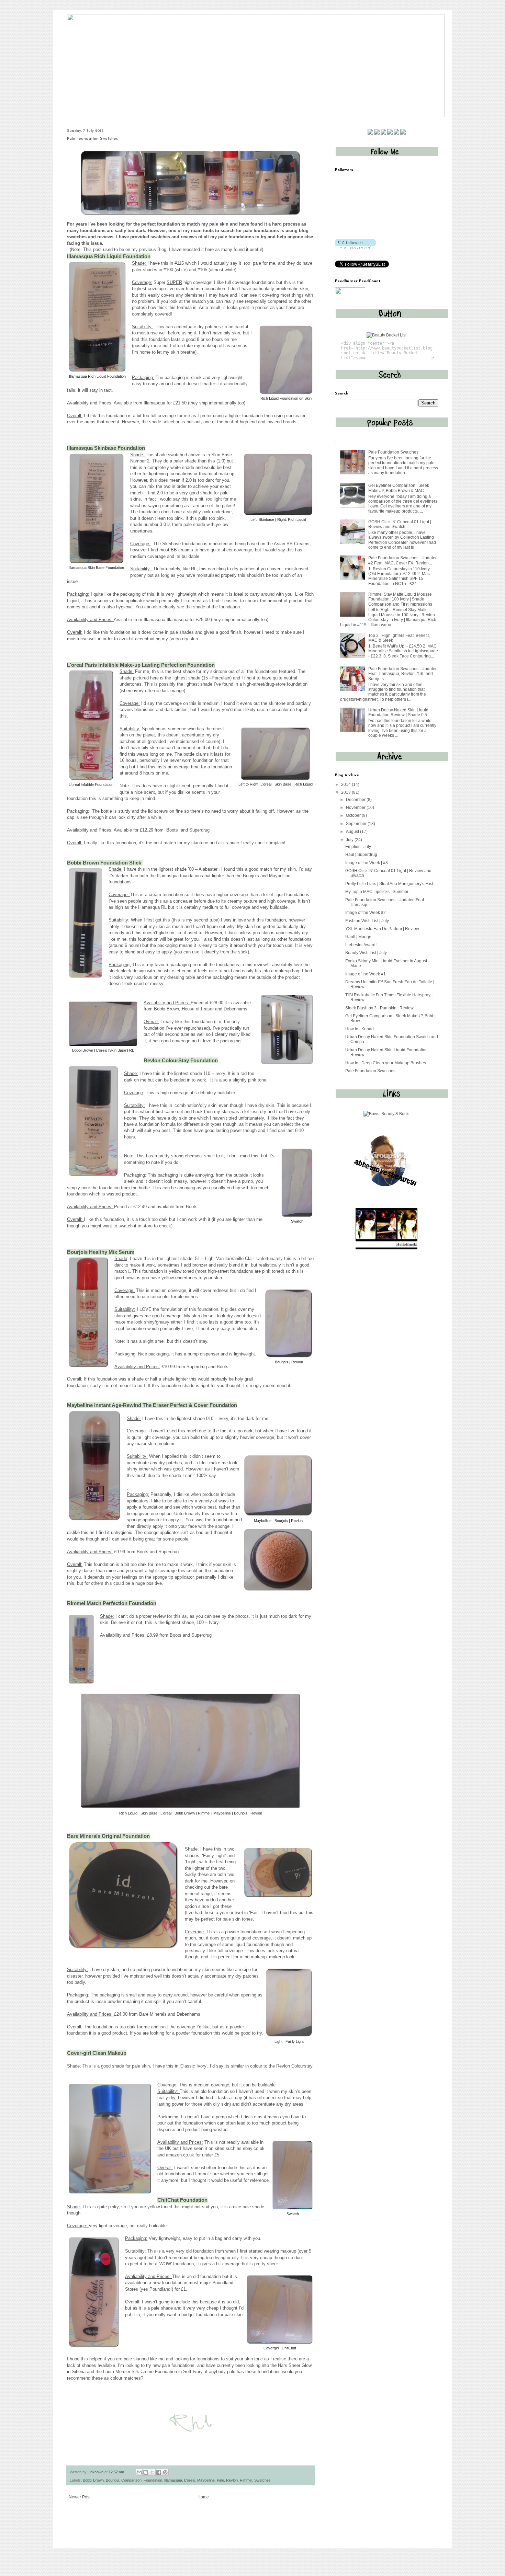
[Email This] (139, 2472)
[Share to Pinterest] (165, 2472)
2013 (346, 792)
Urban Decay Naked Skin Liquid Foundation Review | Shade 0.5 (398, 712)
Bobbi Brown (166, 1009)
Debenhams (235, 1009)
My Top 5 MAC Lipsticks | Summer (377, 892)
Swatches (262, 2480)
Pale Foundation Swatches (393, 452)
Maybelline (206, 2480)
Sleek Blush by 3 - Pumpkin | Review (379, 1008)
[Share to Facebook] (159, 2472)
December (356, 800)
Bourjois (113, 2480)
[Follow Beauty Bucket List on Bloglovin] (355, 247)
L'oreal (190, 2480)
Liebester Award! (361, 945)
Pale (220, 2480)
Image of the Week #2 (366, 913)
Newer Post (80, 2497)
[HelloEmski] (386, 1248)
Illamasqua (154, 403)
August (353, 832)
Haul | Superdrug (361, 855)
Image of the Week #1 (366, 974)
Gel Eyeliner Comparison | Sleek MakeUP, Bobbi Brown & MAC (399, 488)
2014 (346, 785)
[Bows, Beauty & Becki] (386, 1114)
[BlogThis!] (146, 2472)
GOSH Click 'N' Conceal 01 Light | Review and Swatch (400, 524)
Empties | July (358, 847)
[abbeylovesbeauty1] (386, 1194)
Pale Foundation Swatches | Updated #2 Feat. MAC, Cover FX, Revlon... (403, 560)
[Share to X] (152, 2472)
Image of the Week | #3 (367, 863)
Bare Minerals (153, 2014)
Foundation (153, 2480)
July (350, 840)
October (354, 815)
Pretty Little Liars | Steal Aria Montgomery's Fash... (391, 884)
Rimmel (246, 2480)
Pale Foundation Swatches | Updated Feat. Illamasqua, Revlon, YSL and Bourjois (403, 674)
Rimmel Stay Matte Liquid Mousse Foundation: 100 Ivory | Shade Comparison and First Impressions (400, 599)
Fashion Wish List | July (367, 921)
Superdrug (199, 830)
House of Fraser (198, 1009)
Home (203, 2497)
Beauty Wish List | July (366, 953)
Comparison (131, 2480)
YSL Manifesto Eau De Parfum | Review (382, 929)
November (356, 808)
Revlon (232, 2480)
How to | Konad (360, 1029)
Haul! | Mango (358, 937)
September (357, 824)
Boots (172, 830)
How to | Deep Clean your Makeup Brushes (386, 1063)
